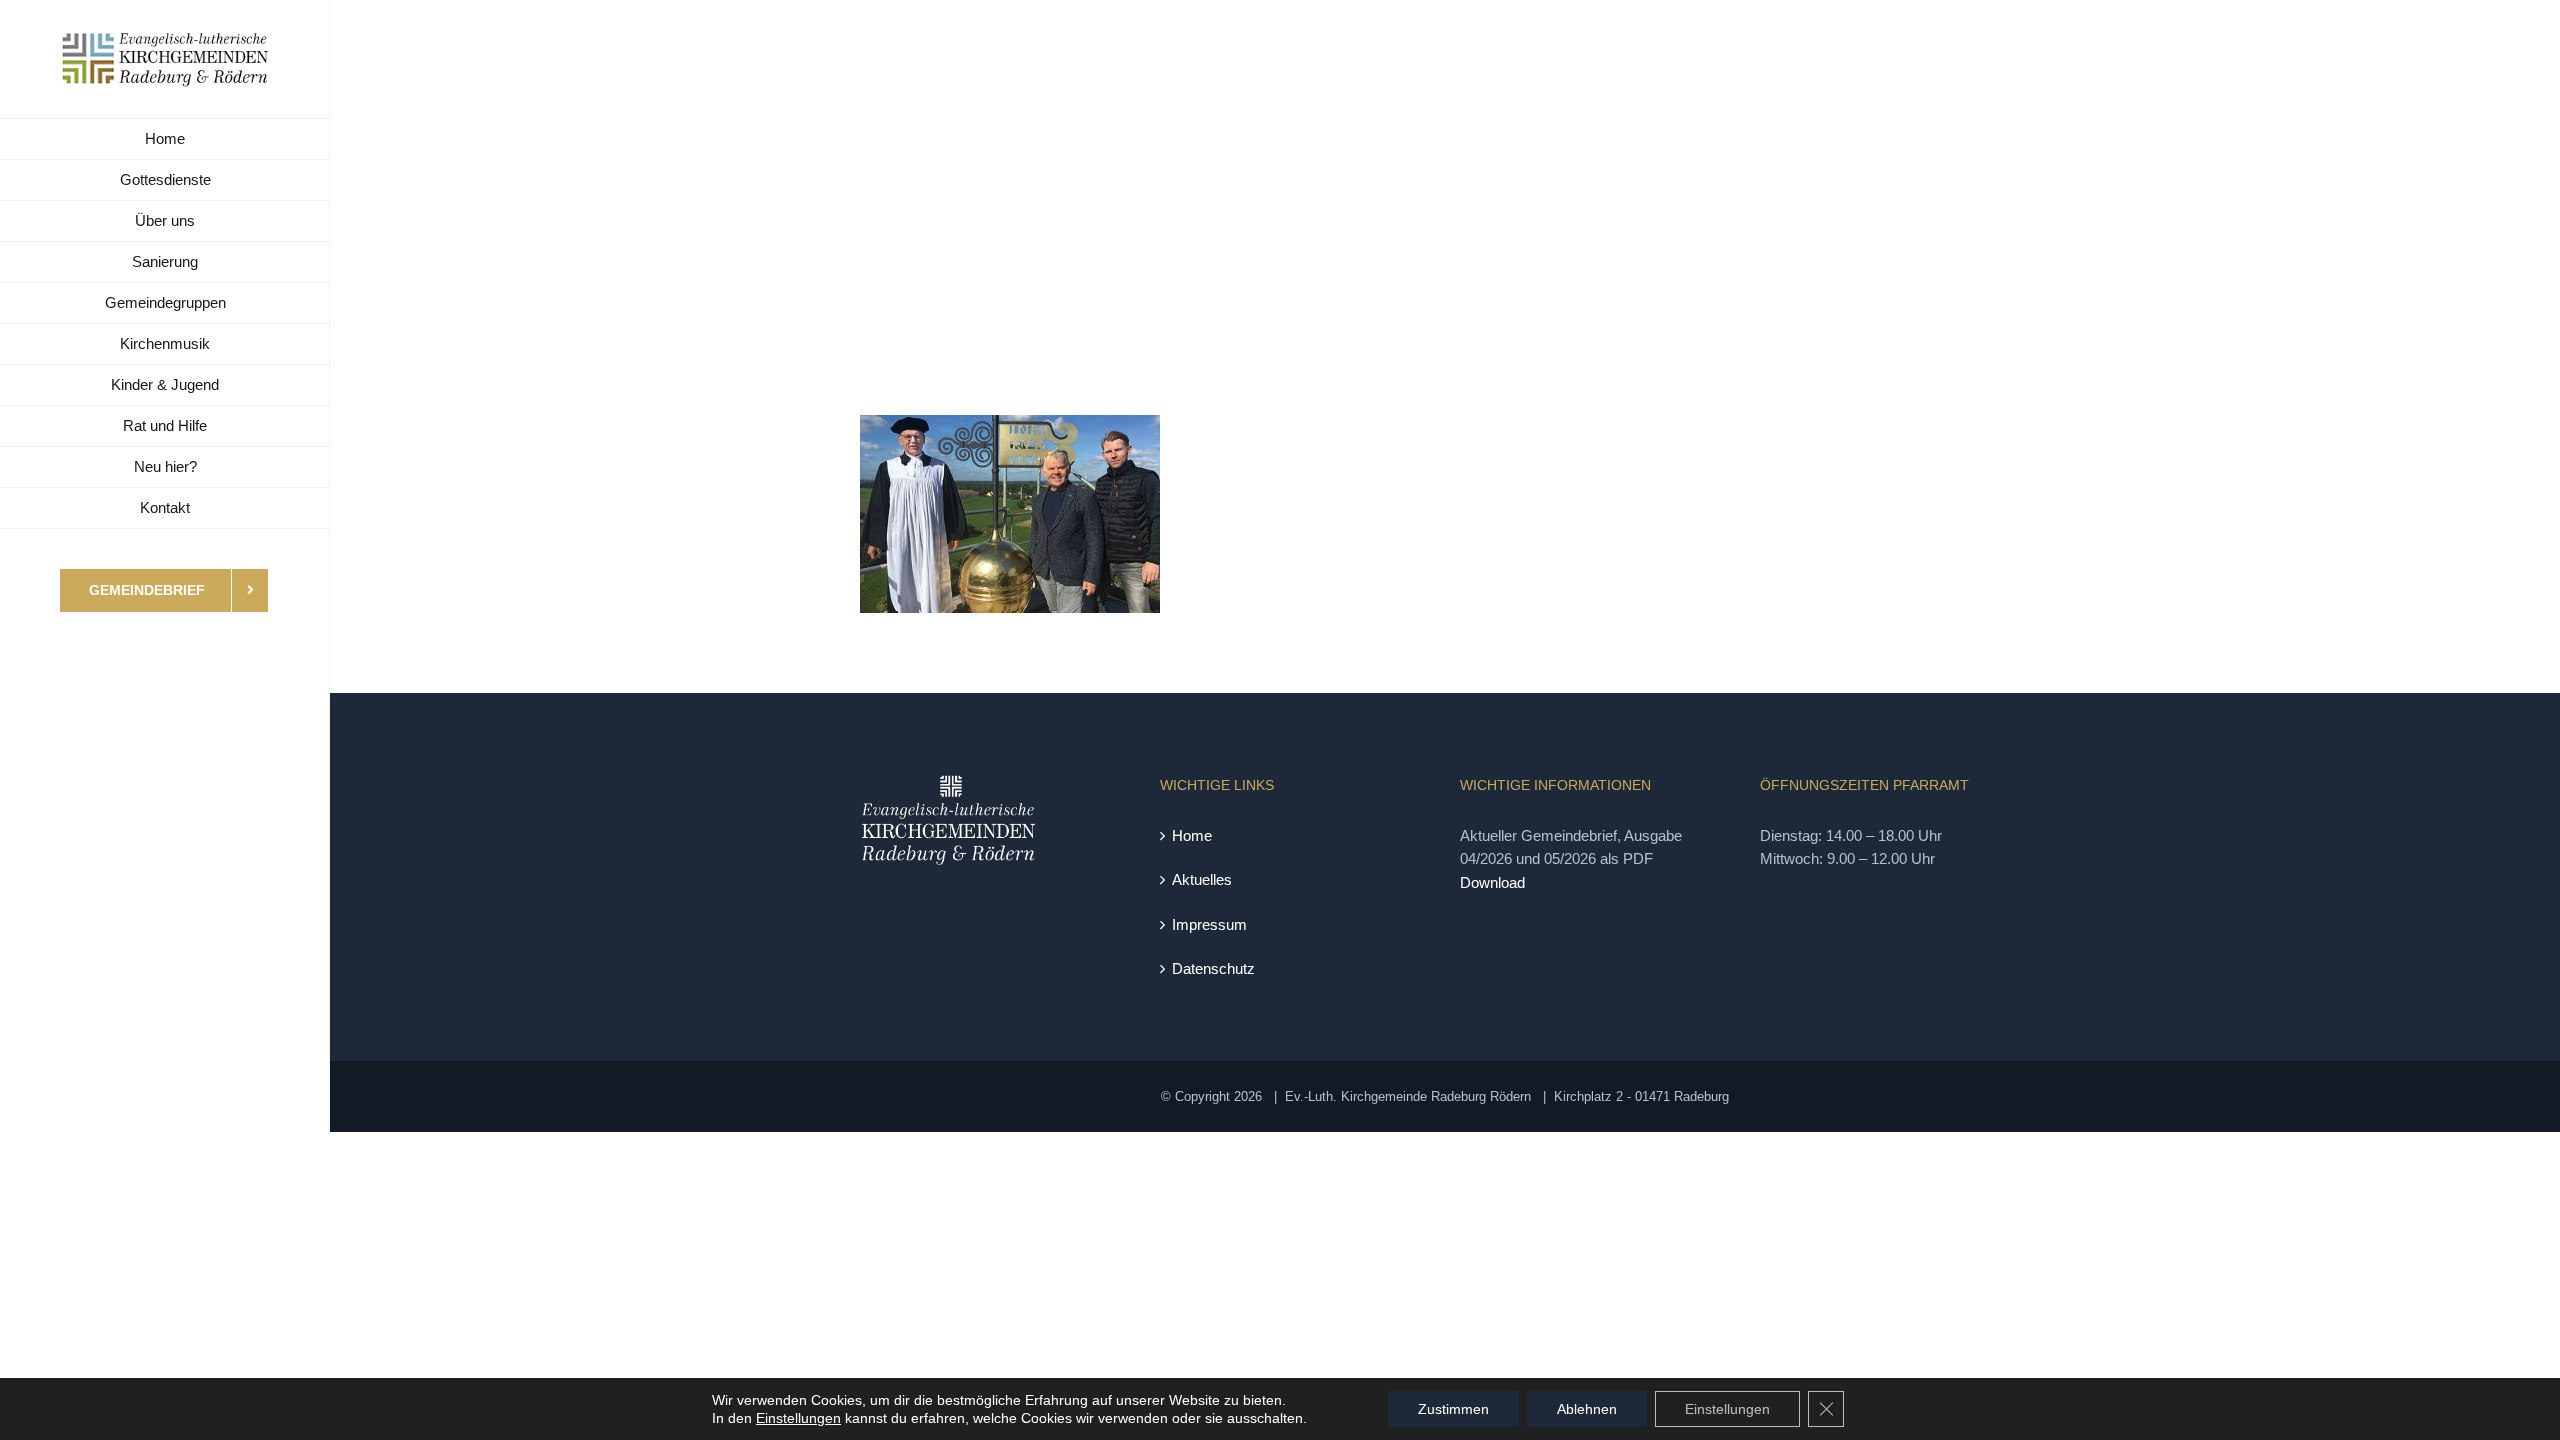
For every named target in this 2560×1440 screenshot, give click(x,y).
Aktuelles (1202, 879)
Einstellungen (798, 1418)
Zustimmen (1453, 1409)
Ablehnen (1587, 1409)
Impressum (1209, 924)
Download (1492, 882)
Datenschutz (1213, 968)
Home (1192, 835)
